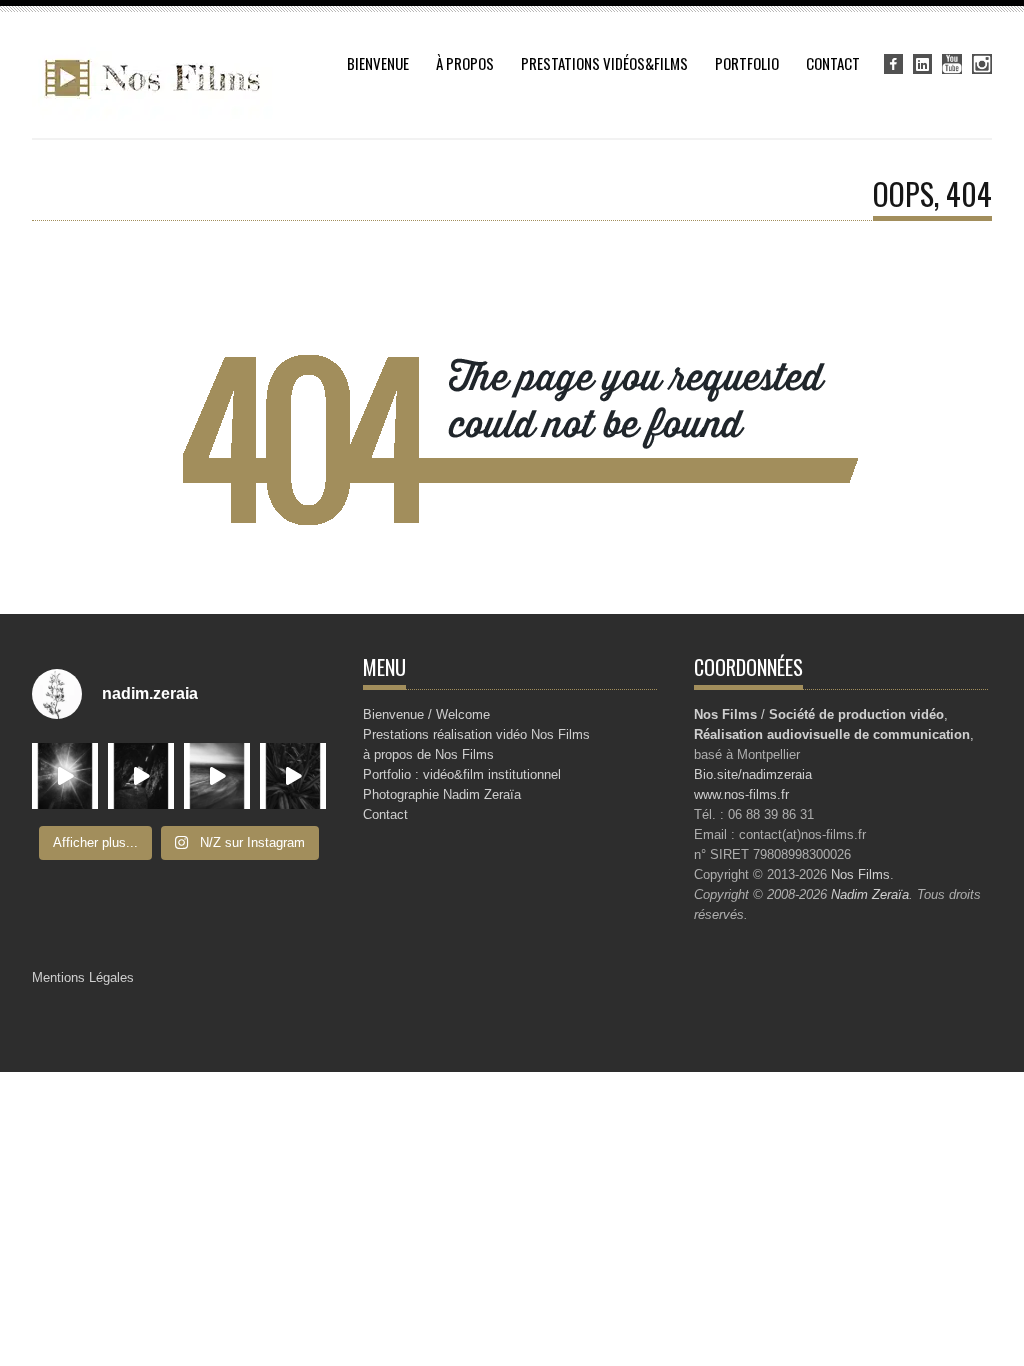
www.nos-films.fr (741, 794)
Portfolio (747, 63)
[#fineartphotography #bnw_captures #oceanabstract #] (141, 776)
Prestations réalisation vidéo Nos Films (476, 734)
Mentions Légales (83, 977)
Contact (833, 63)
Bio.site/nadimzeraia (753, 774)
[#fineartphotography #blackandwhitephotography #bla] (65, 776)
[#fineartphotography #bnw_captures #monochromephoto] (293, 776)
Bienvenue (378, 63)
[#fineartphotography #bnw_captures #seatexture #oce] (217, 776)
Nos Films (860, 874)
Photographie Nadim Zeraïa (442, 794)
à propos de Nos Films (428, 754)
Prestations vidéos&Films (604, 63)
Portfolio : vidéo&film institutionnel (462, 774)
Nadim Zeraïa (870, 894)
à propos (465, 63)
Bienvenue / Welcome (426, 714)
